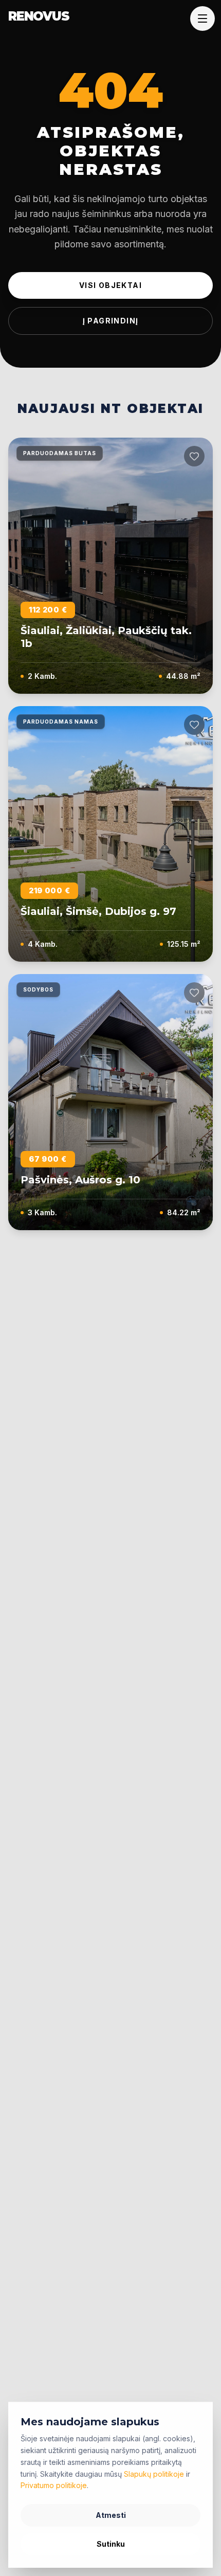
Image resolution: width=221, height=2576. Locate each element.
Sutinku (111, 2544)
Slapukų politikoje (154, 2474)
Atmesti (111, 2515)
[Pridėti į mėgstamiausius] (194, 456)
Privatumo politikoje (54, 2485)
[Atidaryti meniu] (202, 19)
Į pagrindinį (111, 321)
